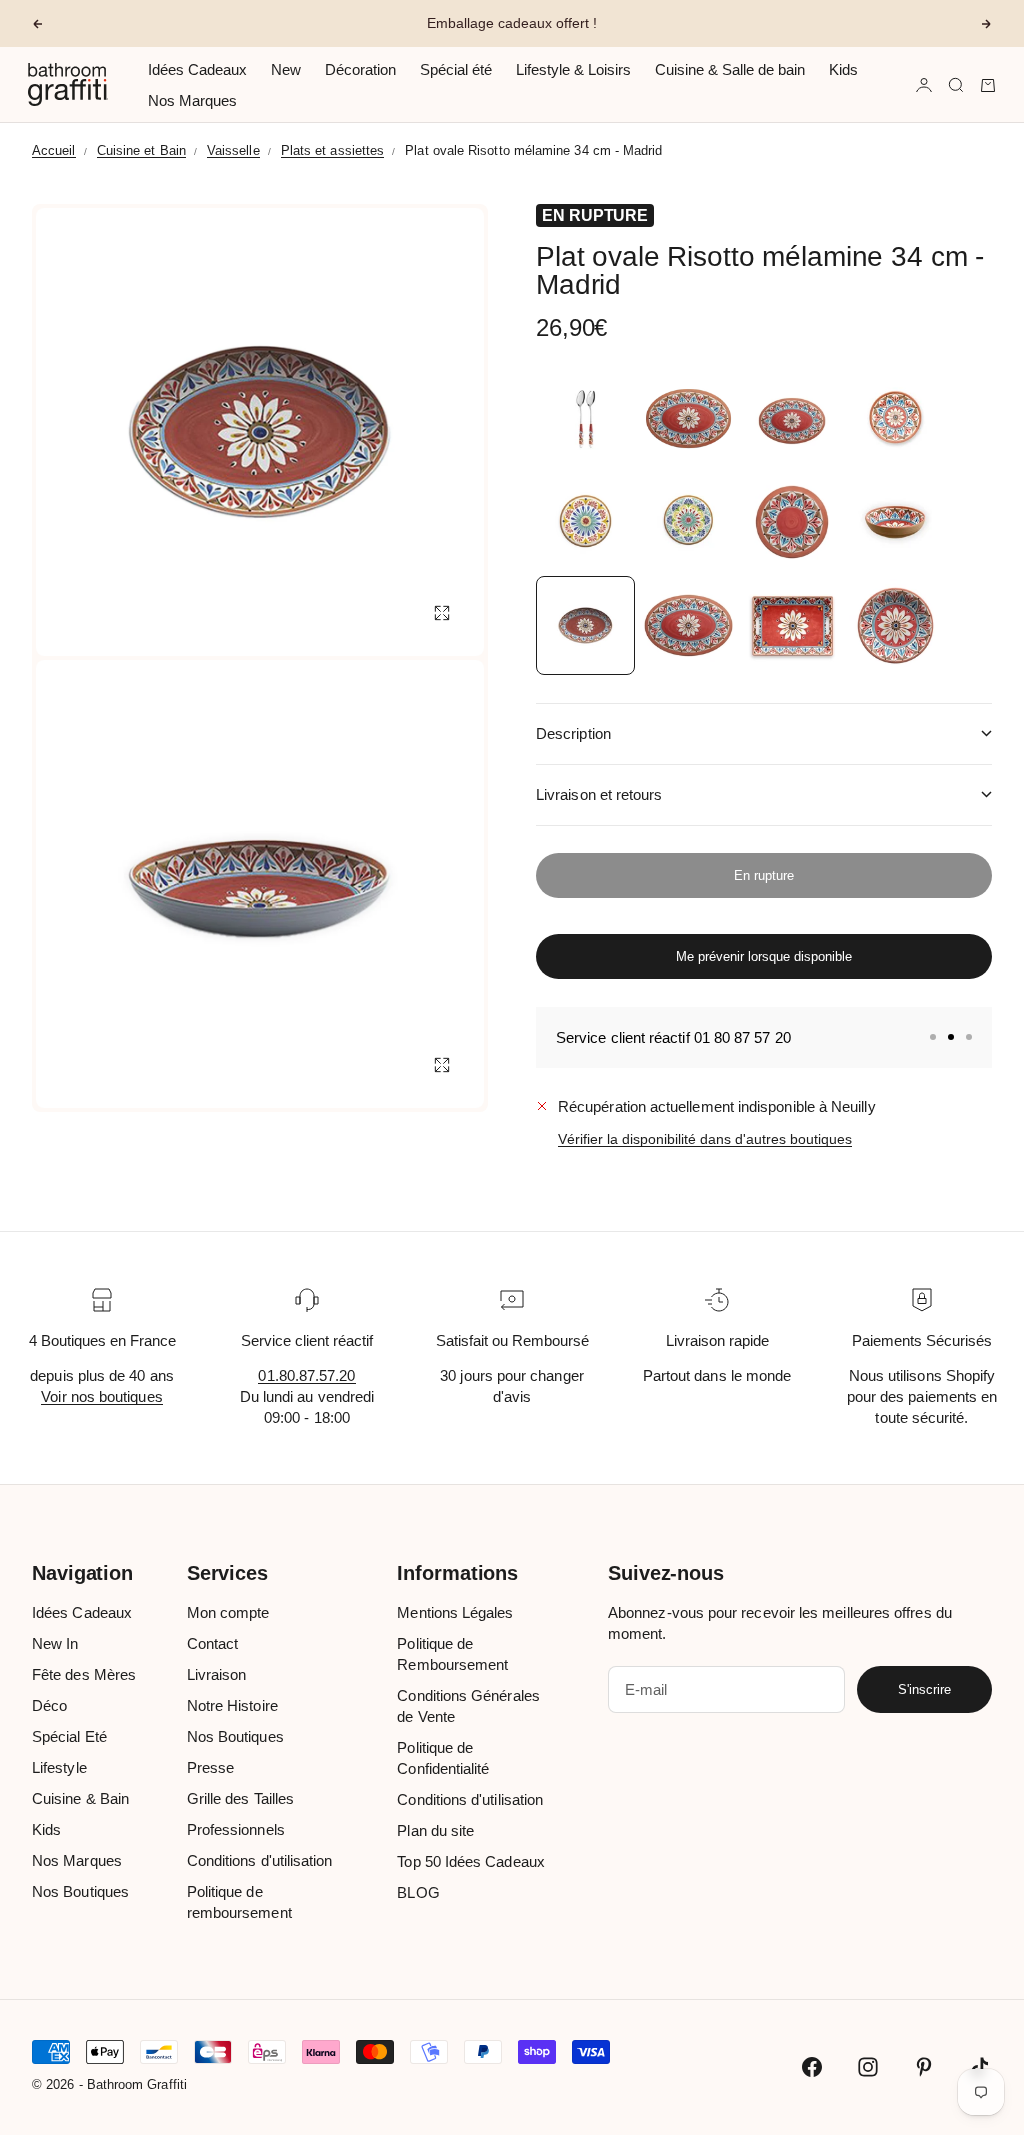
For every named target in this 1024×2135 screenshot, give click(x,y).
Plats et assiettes (332, 150)
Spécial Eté (69, 1736)
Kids (843, 69)
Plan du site (435, 1830)
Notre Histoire (232, 1705)
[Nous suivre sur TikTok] (980, 2067)
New (286, 69)
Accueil (54, 150)
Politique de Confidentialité (443, 1758)
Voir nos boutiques (101, 1396)
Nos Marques (192, 100)
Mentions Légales (455, 1612)
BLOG (418, 1892)
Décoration (360, 69)
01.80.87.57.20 (306, 1375)
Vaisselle (233, 150)
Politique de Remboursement (452, 1654)
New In (55, 1643)
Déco (49, 1705)
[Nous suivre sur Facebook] (812, 2067)
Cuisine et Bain (141, 150)
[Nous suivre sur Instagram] (868, 2067)
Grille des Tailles (240, 1798)
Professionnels (236, 1829)
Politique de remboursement (239, 1902)
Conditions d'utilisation (260, 1860)
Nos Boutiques (80, 1891)
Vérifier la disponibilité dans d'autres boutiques (705, 1139)
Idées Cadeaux (197, 69)
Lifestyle (59, 1767)
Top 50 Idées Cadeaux (471, 1861)
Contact (213, 1643)
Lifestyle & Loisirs (573, 69)
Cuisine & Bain (80, 1798)
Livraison (217, 1674)
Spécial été (456, 69)
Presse (210, 1767)
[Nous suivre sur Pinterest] (924, 2067)
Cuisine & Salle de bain (730, 69)
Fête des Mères (84, 1674)
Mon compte (228, 1612)
